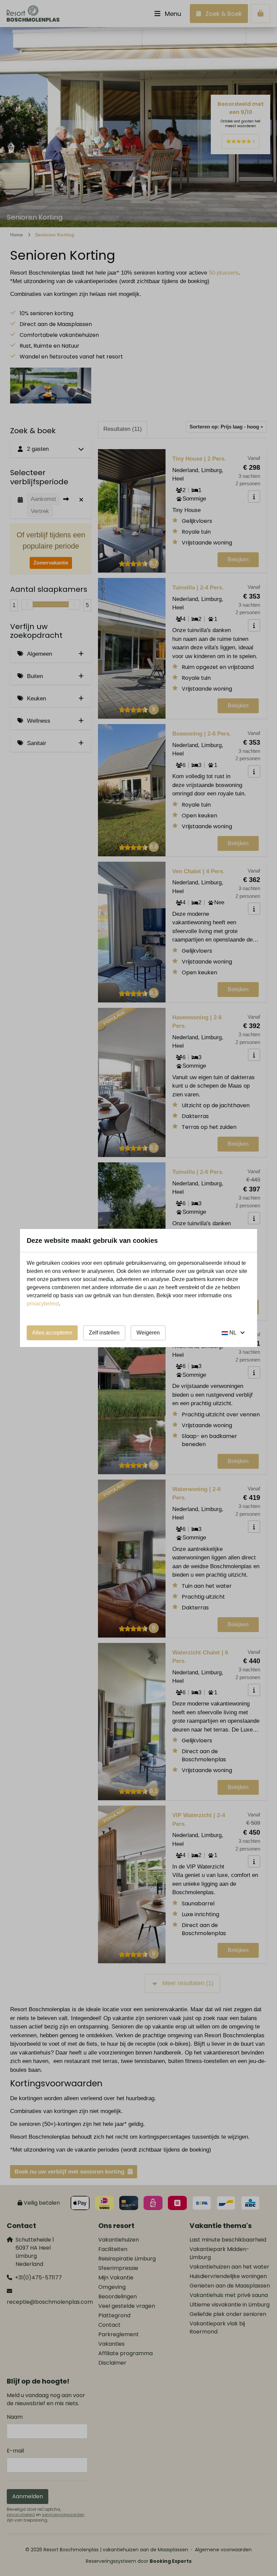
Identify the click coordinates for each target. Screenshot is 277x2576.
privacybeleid (43, 1304)
